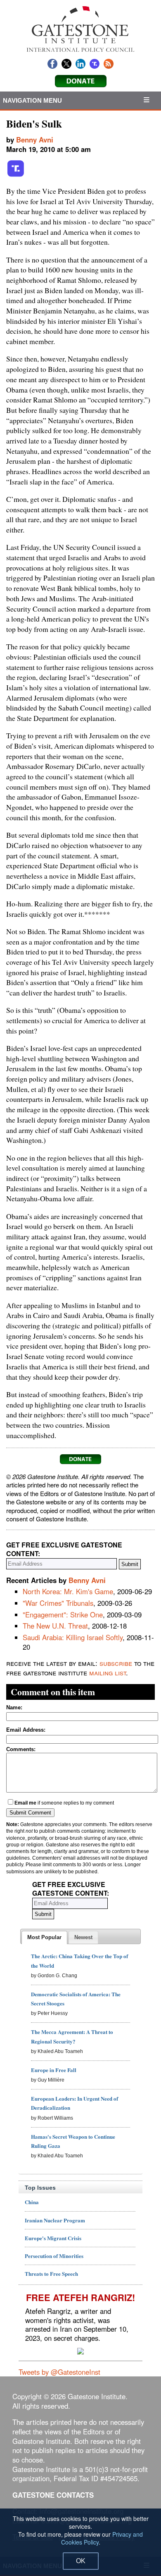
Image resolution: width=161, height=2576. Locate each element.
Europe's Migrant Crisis (53, 2238)
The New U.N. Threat (55, 1626)
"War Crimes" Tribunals (58, 1603)
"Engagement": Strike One (63, 1615)
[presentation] (44, 1937)
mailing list (108, 1672)
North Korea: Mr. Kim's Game (68, 1591)
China (32, 2202)
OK (81, 2561)
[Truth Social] (16, 175)
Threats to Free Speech (51, 2274)
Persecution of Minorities (54, 2256)
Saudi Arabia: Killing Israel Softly (73, 1637)
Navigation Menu (33, 100)
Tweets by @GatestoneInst (59, 2372)
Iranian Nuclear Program (55, 2220)
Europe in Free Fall (54, 2070)
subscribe (116, 1663)
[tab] (44, 1937)
